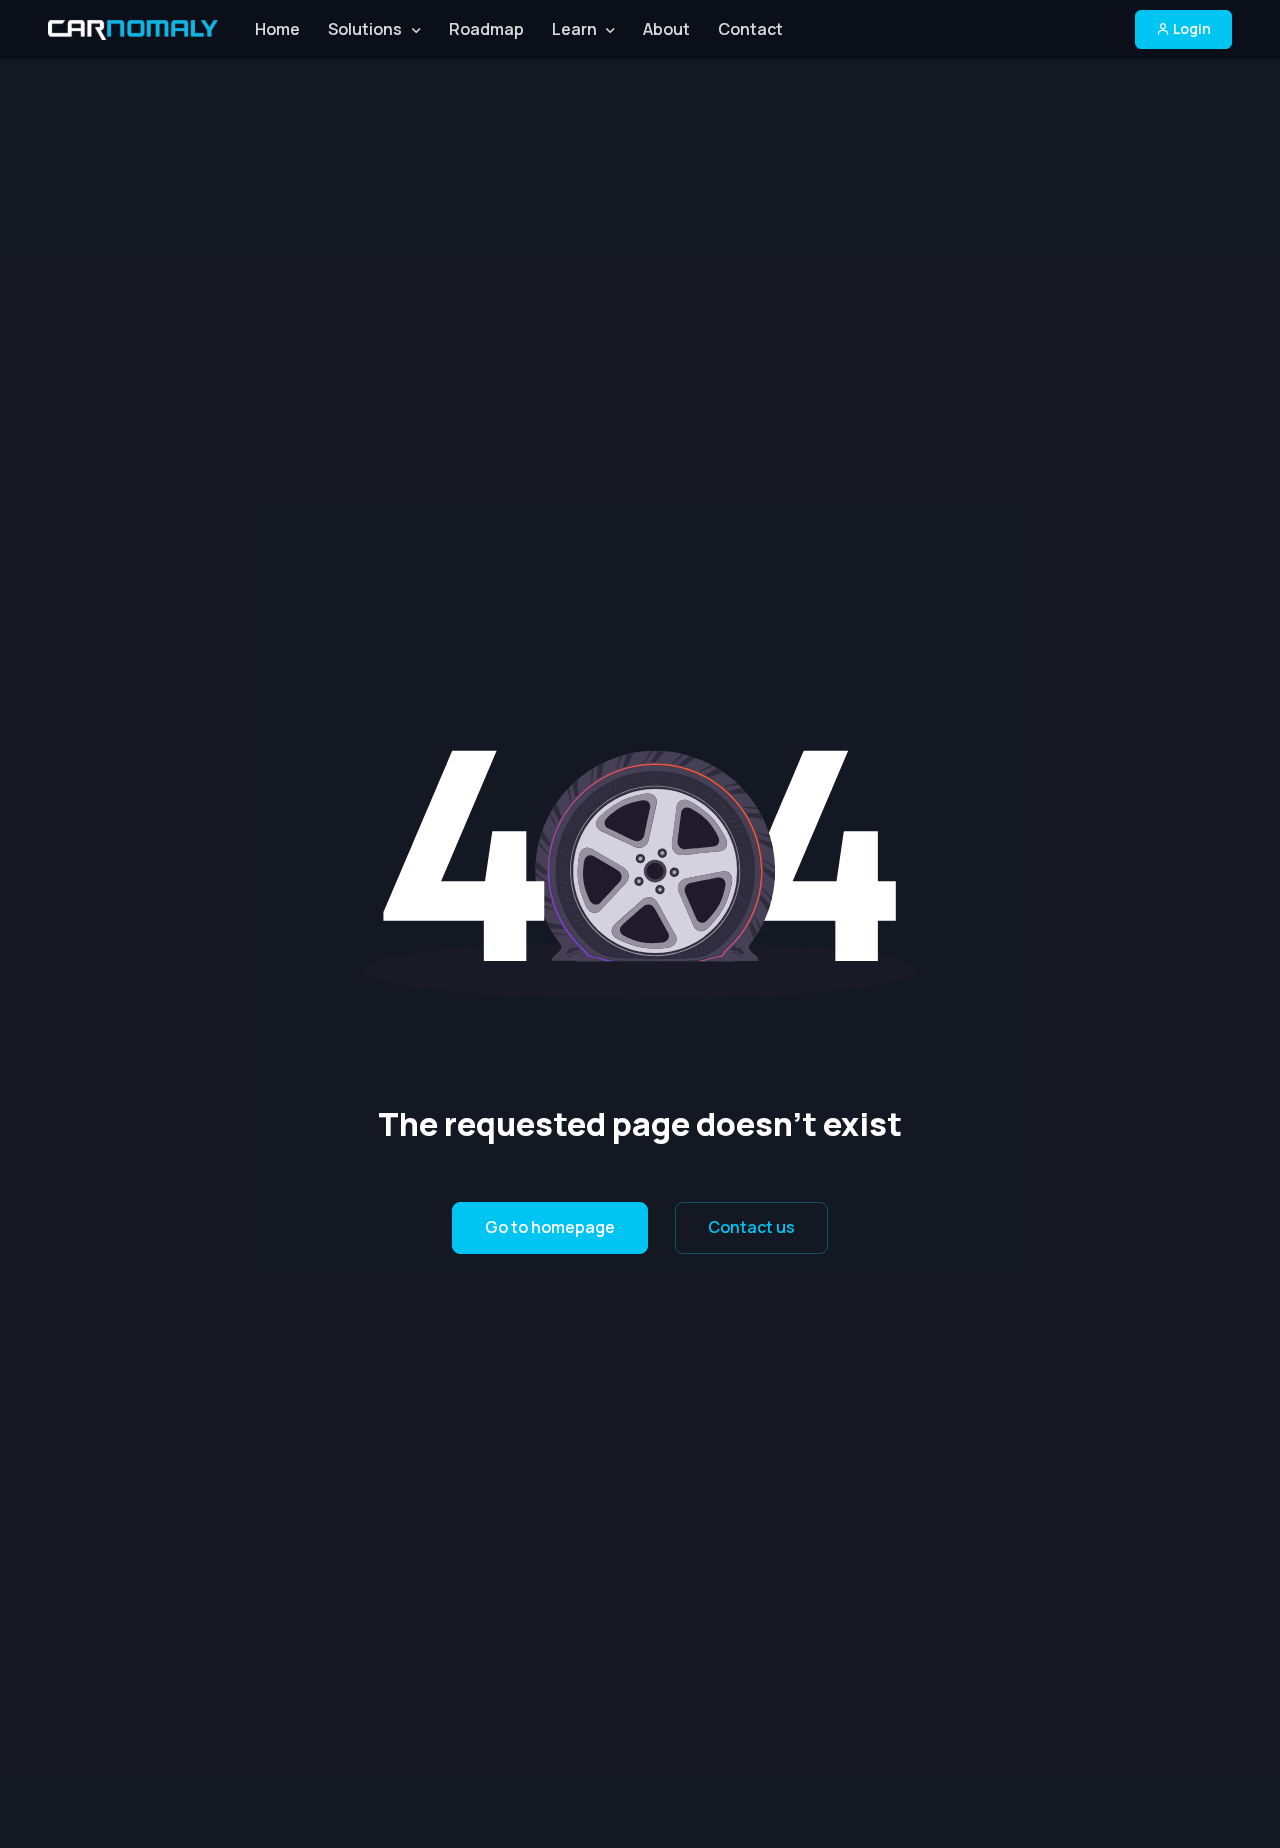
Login (1190, 28)
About (666, 29)
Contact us (751, 1227)
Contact (750, 29)
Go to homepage (550, 1227)
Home (277, 29)
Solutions (365, 29)
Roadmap (486, 29)
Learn (574, 29)
